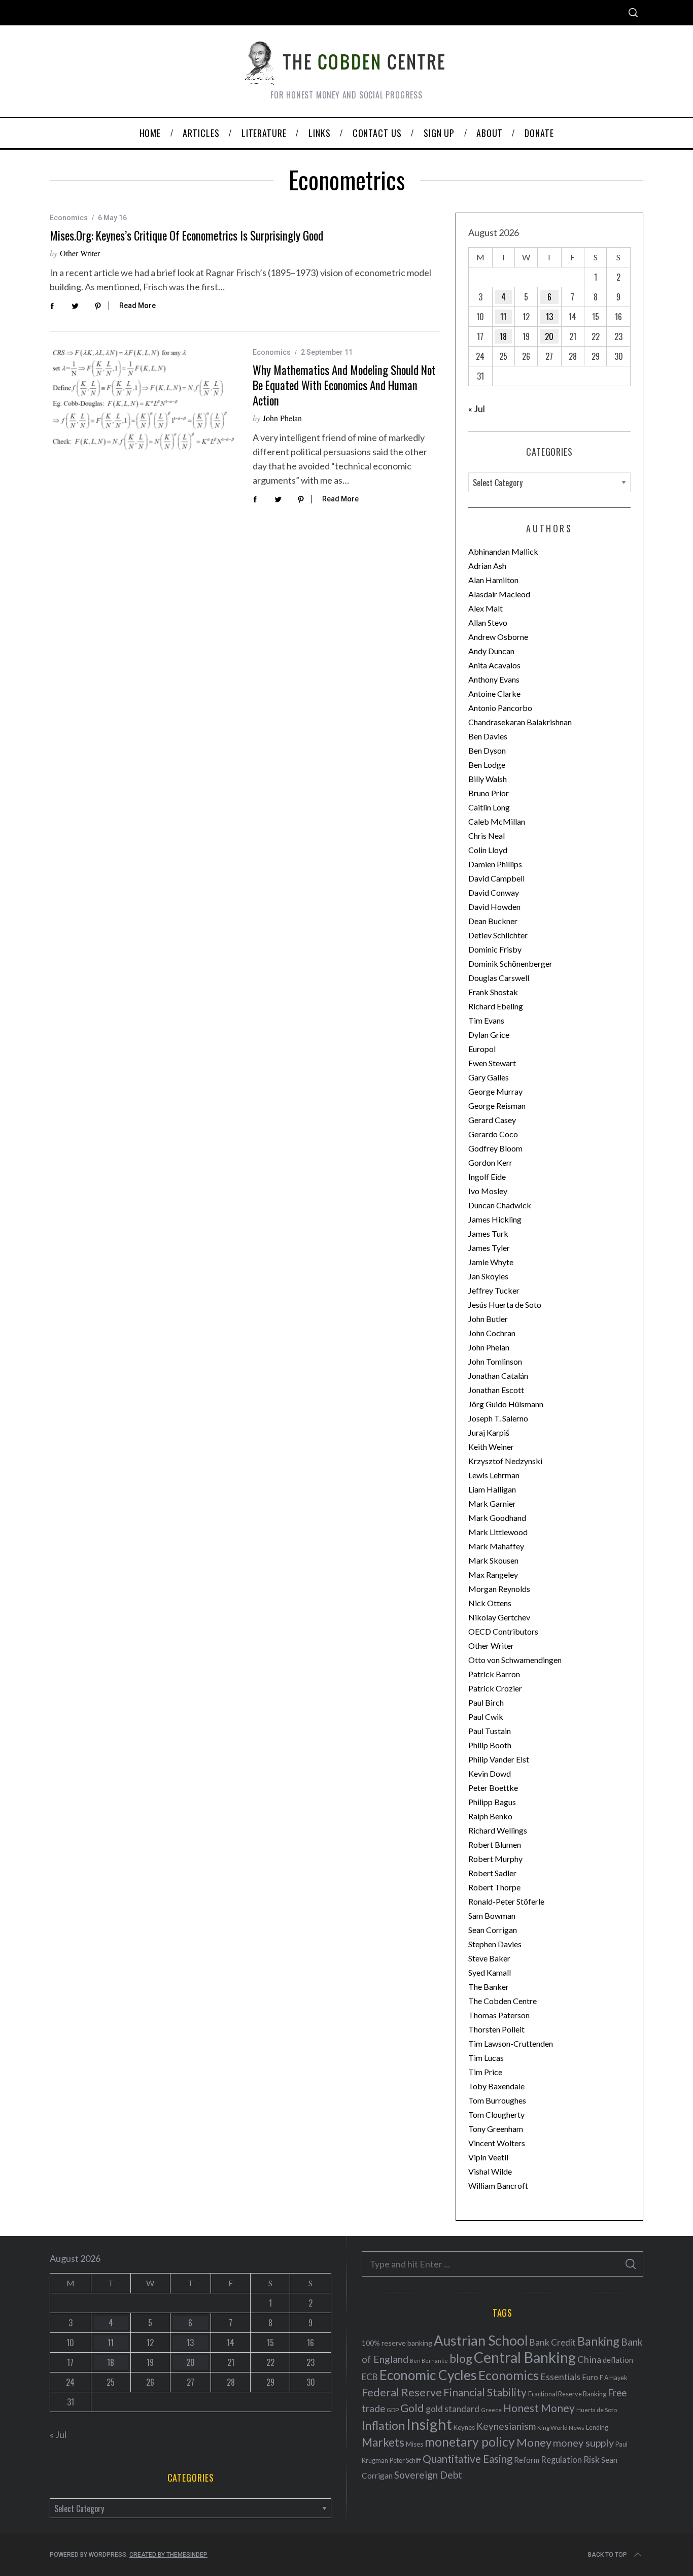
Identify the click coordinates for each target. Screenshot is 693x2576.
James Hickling (495, 1219)
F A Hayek (613, 2378)
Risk (592, 2459)
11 (503, 317)
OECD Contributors (503, 1631)
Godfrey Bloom (495, 1148)
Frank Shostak (493, 992)
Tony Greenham (496, 2129)
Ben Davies (488, 736)
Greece (491, 2410)
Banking (598, 2341)
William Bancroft (498, 2185)
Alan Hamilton (493, 580)
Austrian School (481, 2340)
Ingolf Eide (487, 1177)
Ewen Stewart (492, 1063)
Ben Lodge (487, 765)
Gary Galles (489, 1077)
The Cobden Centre (503, 2001)
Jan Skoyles (488, 1276)
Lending (597, 2428)
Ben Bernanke (429, 2361)
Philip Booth (490, 1745)
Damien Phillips (495, 864)
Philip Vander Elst (499, 1759)
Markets (383, 2442)
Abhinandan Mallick (503, 551)
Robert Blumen (495, 1844)
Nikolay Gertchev (499, 1617)
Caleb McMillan (497, 821)
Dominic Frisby (495, 949)
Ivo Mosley (488, 1191)
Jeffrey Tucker (494, 1290)
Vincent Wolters (497, 2143)
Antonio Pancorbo (500, 708)
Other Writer (80, 253)
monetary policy (470, 2442)
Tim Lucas (486, 2058)
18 (503, 336)
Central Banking (525, 2357)
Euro (590, 2377)
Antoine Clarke (494, 693)
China (589, 2359)
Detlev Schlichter (498, 935)
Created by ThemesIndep (168, 2555)
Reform (527, 2460)
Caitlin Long (489, 807)
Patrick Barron (494, 1674)
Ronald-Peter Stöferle (506, 1901)
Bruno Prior (489, 793)
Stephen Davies (495, 1944)
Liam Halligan (492, 1489)
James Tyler (489, 1248)
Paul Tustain (490, 1731)
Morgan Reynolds (499, 1589)
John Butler (488, 1319)
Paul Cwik (486, 1717)
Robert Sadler (492, 1873)
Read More (137, 306)
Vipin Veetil (488, 2157)
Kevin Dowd (490, 1773)
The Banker (489, 1987)
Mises (414, 2444)
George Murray (495, 1091)
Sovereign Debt (428, 2475)
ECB (370, 2377)
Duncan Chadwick (500, 1205)
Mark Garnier (492, 1503)
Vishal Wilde (490, 2171)
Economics (69, 218)
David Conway (494, 892)
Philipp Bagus (492, 1802)
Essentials (560, 2377)
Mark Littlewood (498, 1532)
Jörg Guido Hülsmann (506, 1404)
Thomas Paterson (499, 2015)
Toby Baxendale (496, 2086)
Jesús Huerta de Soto (505, 1304)
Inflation (383, 2425)
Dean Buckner (493, 921)
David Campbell (496, 878)
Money (534, 2442)
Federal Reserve (402, 2392)
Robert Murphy (495, 1859)
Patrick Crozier (495, 1688)
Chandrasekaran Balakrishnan (520, 722)
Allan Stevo (488, 622)
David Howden (494, 907)
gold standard (453, 2409)
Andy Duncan (491, 651)
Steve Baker (489, 1958)
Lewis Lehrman (494, 1475)
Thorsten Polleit (496, 2029)
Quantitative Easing (467, 2459)
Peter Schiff (405, 2460)
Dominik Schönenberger (510, 963)
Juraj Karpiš (489, 1432)
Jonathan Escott (496, 1390)
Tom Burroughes (497, 2100)
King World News (561, 2428)
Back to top (608, 2555)
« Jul (477, 409)
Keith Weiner (491, 1447)
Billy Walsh (488, 779)
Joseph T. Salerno (498, 1418)
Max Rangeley (493, 1574)
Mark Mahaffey (496, 1546)
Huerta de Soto (597, 2410)
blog (461, 2358)
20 (549, 336)
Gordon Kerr (490, 1162)
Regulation (561, 2460)
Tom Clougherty (496, 2114)
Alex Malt (486, 608)
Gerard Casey (492, 1120)
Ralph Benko (490, 1816)
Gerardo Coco (493, 1134)
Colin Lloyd (488, 850)
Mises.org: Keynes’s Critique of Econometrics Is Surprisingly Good (186, 235)
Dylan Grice (489, 1035)
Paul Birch (486, 1702)
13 (549, 317)
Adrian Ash (487, 566)
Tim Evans (486, 1020)
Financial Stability (485, 2392)
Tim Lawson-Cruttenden (511, 2043)
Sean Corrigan (493, 1930)
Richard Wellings (498, 1830)
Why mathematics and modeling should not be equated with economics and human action (344, 385)
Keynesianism (506, 2426)
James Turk (488, 1233)
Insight (429, 2424)
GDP (393, 2410)
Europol (482, 1049)
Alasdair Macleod (499, 594)
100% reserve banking (397, 2343)
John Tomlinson (495, 1361)
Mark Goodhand (497, 1518)
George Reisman (497, 1106)
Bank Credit (553, 2342)
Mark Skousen (493, 1560)
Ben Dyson (487, 750)
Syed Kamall (490, 1972)
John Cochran (492, 1333)
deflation (618, 2360)
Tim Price (485, 2072)
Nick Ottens (490, 1603)
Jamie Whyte (491, 1262)
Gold (412, 2408)
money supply (583, 2443)
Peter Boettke (493, 1788)
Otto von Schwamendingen (515, 1660)
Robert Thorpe (494, 1887)
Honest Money (539, 2408)
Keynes (464, 2427)
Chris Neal (487, 836)
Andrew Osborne (498, 637)
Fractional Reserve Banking (567, 2394)
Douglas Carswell (499, 978)
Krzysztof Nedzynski (505, 1461)
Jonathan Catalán (498, 1376)
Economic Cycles (428, 2375)
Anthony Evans (494, 679)
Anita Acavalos (494, 665)
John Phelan (282, 418)
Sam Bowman (492, 1916)
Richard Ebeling (496, 1006)
